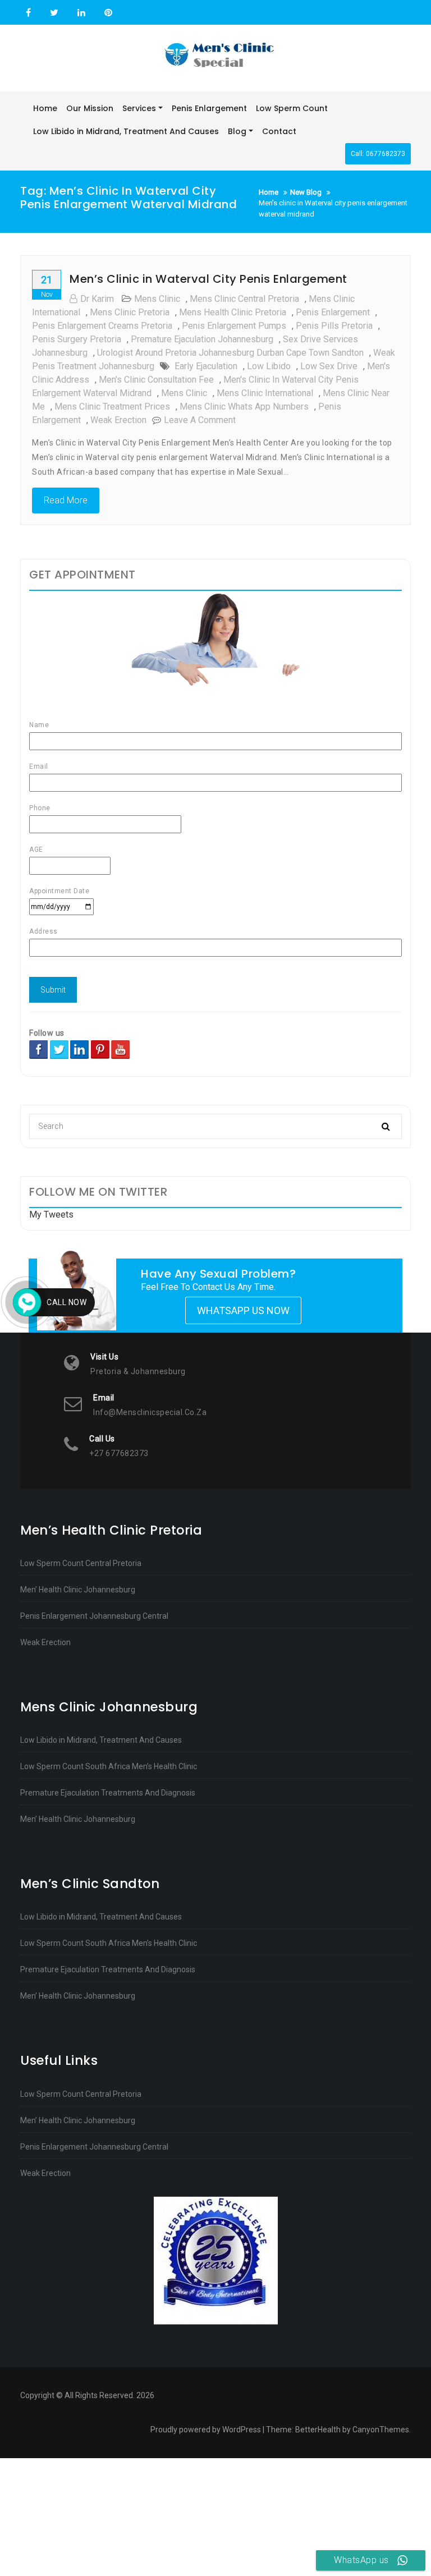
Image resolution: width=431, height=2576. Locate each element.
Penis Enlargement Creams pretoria (102, 326)
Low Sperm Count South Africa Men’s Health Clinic (109, 1766)
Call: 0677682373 (378, 154)
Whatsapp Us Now (243, 1310)
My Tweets (51, 1214)
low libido (269, 366)
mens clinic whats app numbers (244, 407)
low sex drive (329, 366)
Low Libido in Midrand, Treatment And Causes (101, 1740)
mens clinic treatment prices (112, 407)
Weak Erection (45, 1642)
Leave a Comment (200, 420)
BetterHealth (318, 2430)
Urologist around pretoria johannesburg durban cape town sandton (230, 353)
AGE (36, 850)
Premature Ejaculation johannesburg (202, 339)
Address (43, 931)
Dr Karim (97, 299)
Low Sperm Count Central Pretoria (81, 1563)
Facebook (28, 13)
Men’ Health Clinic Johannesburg (78, 1590)
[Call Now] (27, 1302)
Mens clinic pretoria (130, 312)
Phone (40, 808)
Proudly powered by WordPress (206, 2430)
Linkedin (81, 13)
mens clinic (157, 299)
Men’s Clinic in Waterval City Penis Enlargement (208, 279)
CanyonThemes (381, 2430)
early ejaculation (206, 366)
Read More (66, 500)
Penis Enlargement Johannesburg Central (94, 1616)
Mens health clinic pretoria (233, 312)
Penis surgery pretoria (77, 339)
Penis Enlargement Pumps (234, 326)
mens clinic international (265, 393)
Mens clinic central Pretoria (244, 299)
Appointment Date (59, 891)
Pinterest (107, 13)
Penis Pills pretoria (334, 326)
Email (39, 766)
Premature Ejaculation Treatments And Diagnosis (108, 1793)
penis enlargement (333, 312)
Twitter (54, 13)
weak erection (118, 420)
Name (39, 725)
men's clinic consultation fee (156, 380)
